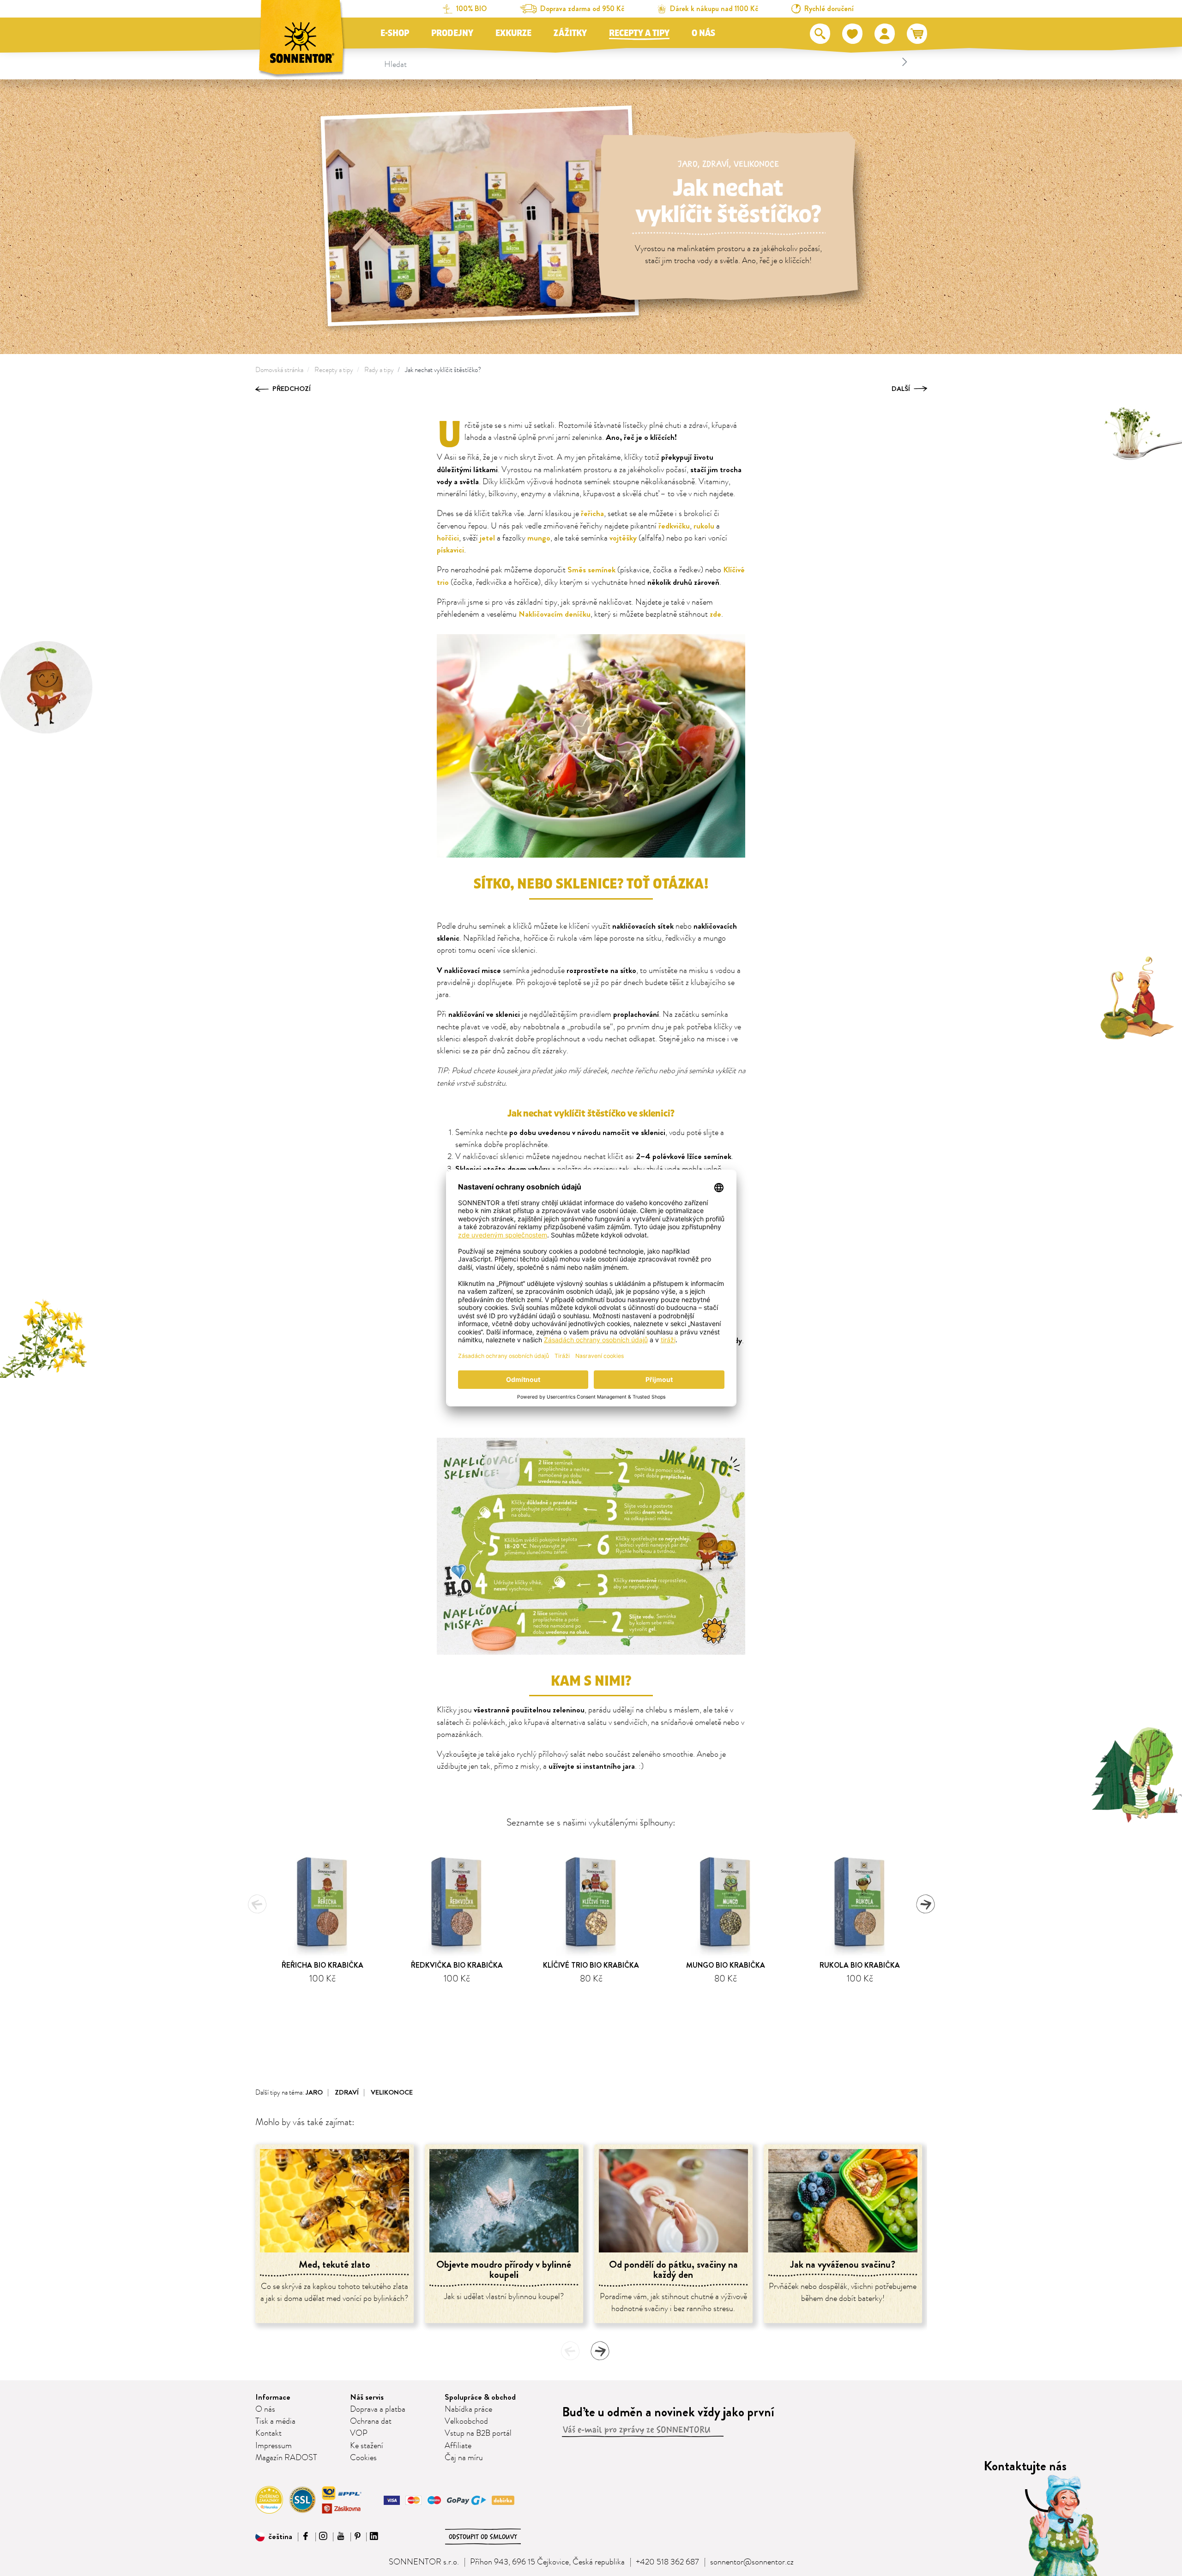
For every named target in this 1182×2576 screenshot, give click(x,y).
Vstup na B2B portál (478, 2433)
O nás (703, 33)
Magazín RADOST (286, 2458)
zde (715, 614)
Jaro (687, 164)
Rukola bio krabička (860, 1965)
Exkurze (513, 33)
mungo (539, 538)
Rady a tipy (379, 370)
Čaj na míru (464, 2458)
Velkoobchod (466, 2421)
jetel (487, 538)
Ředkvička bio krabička (457, 1965)
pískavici (450, 550)
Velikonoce (756, 164)
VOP (359, 2433)
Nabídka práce (468, 2409)
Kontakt (268, 2433)
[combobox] (647, 62)
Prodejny (452, 33)
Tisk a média (275, 2421)
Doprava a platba (378, 2409)
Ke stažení (367, 2446)
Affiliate (458, 2446)
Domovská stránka (279, 370)
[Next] (925, 1904)
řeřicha (592, 513)
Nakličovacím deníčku (555, 614)
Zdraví (715, 164)
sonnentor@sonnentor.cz (752, 2562)
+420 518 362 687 (667, 2562)
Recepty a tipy (639, 33)
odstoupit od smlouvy (483, 2537)
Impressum (274, 2446)
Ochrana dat (371, 2421)
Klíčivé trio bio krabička (591, 1965)
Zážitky (570, 33)
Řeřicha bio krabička (323, 1965)
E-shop (395, 33)
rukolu (704, 526)
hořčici (448, 538)
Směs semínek (591, 570)
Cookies (363, 2458)
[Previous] (257, 1904)
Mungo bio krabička (726, 1965)
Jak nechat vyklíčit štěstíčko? (443, 370)
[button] (274, 2537)
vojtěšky (623, 538)
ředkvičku (674, 526)
